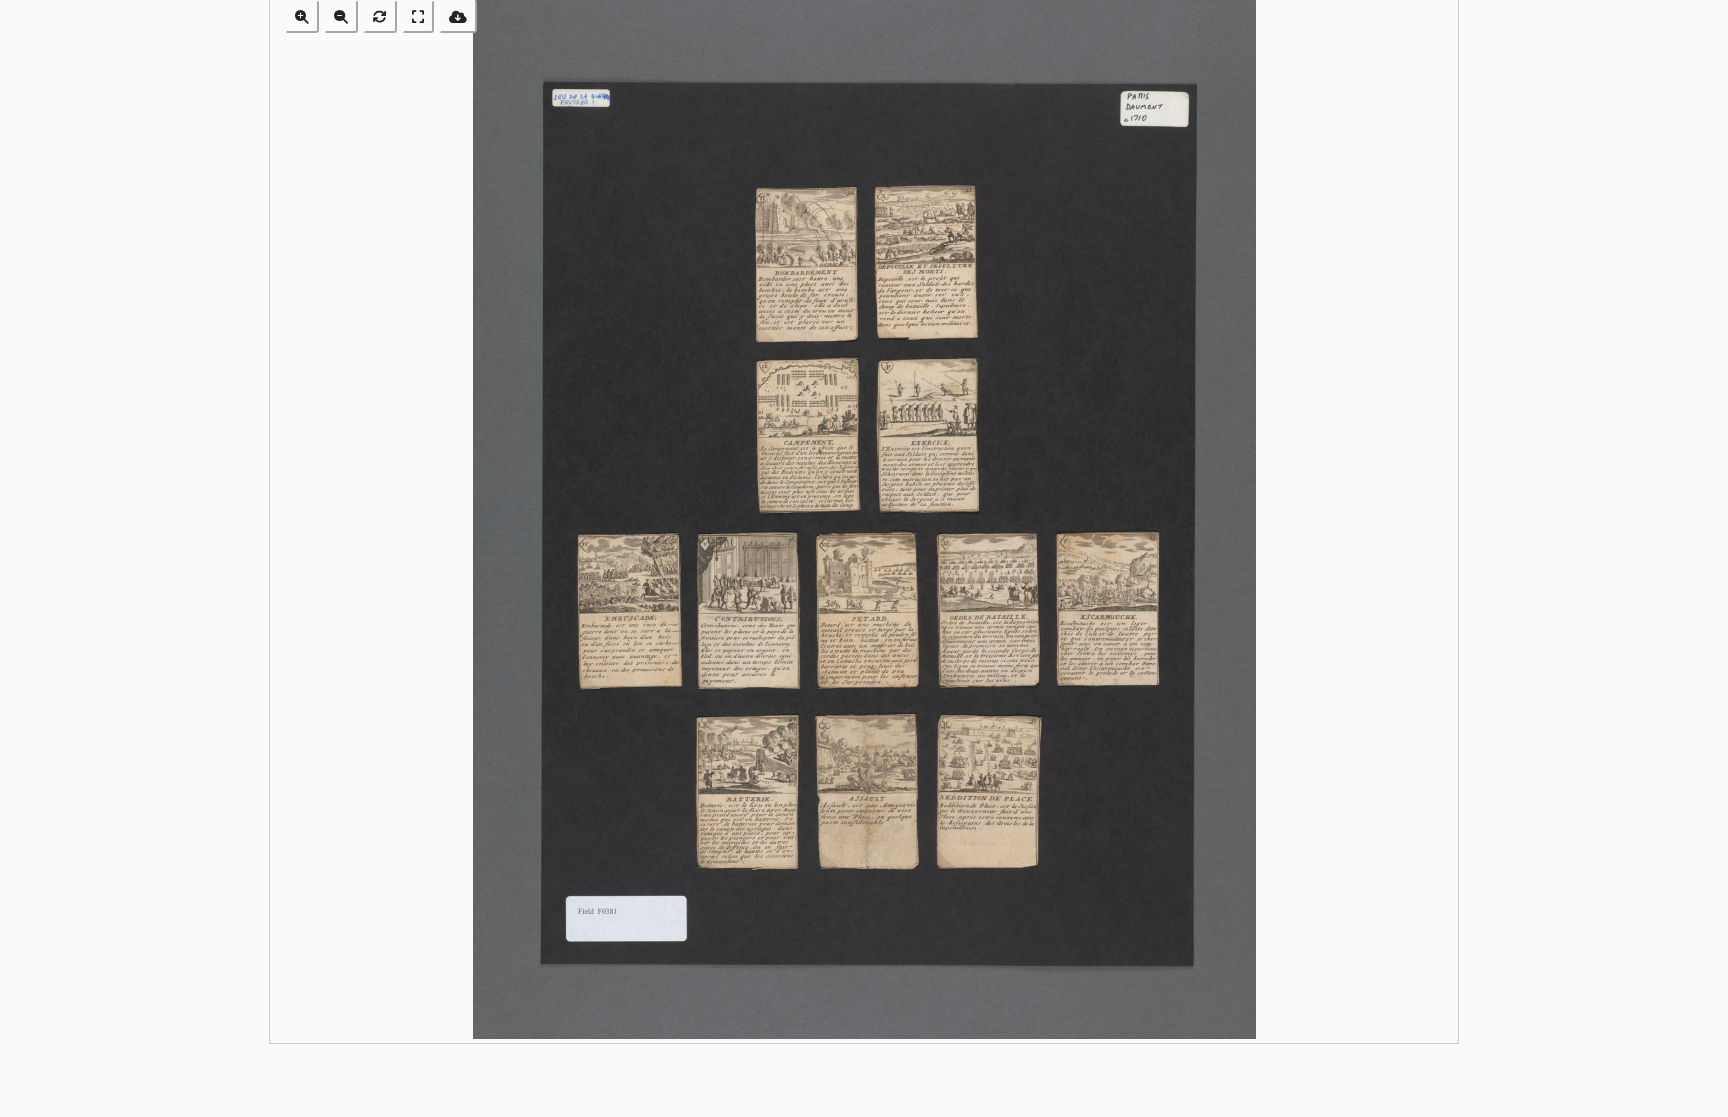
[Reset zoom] (380, 16)
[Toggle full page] (418, 16)
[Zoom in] (302, 16)
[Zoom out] (341, 16)
